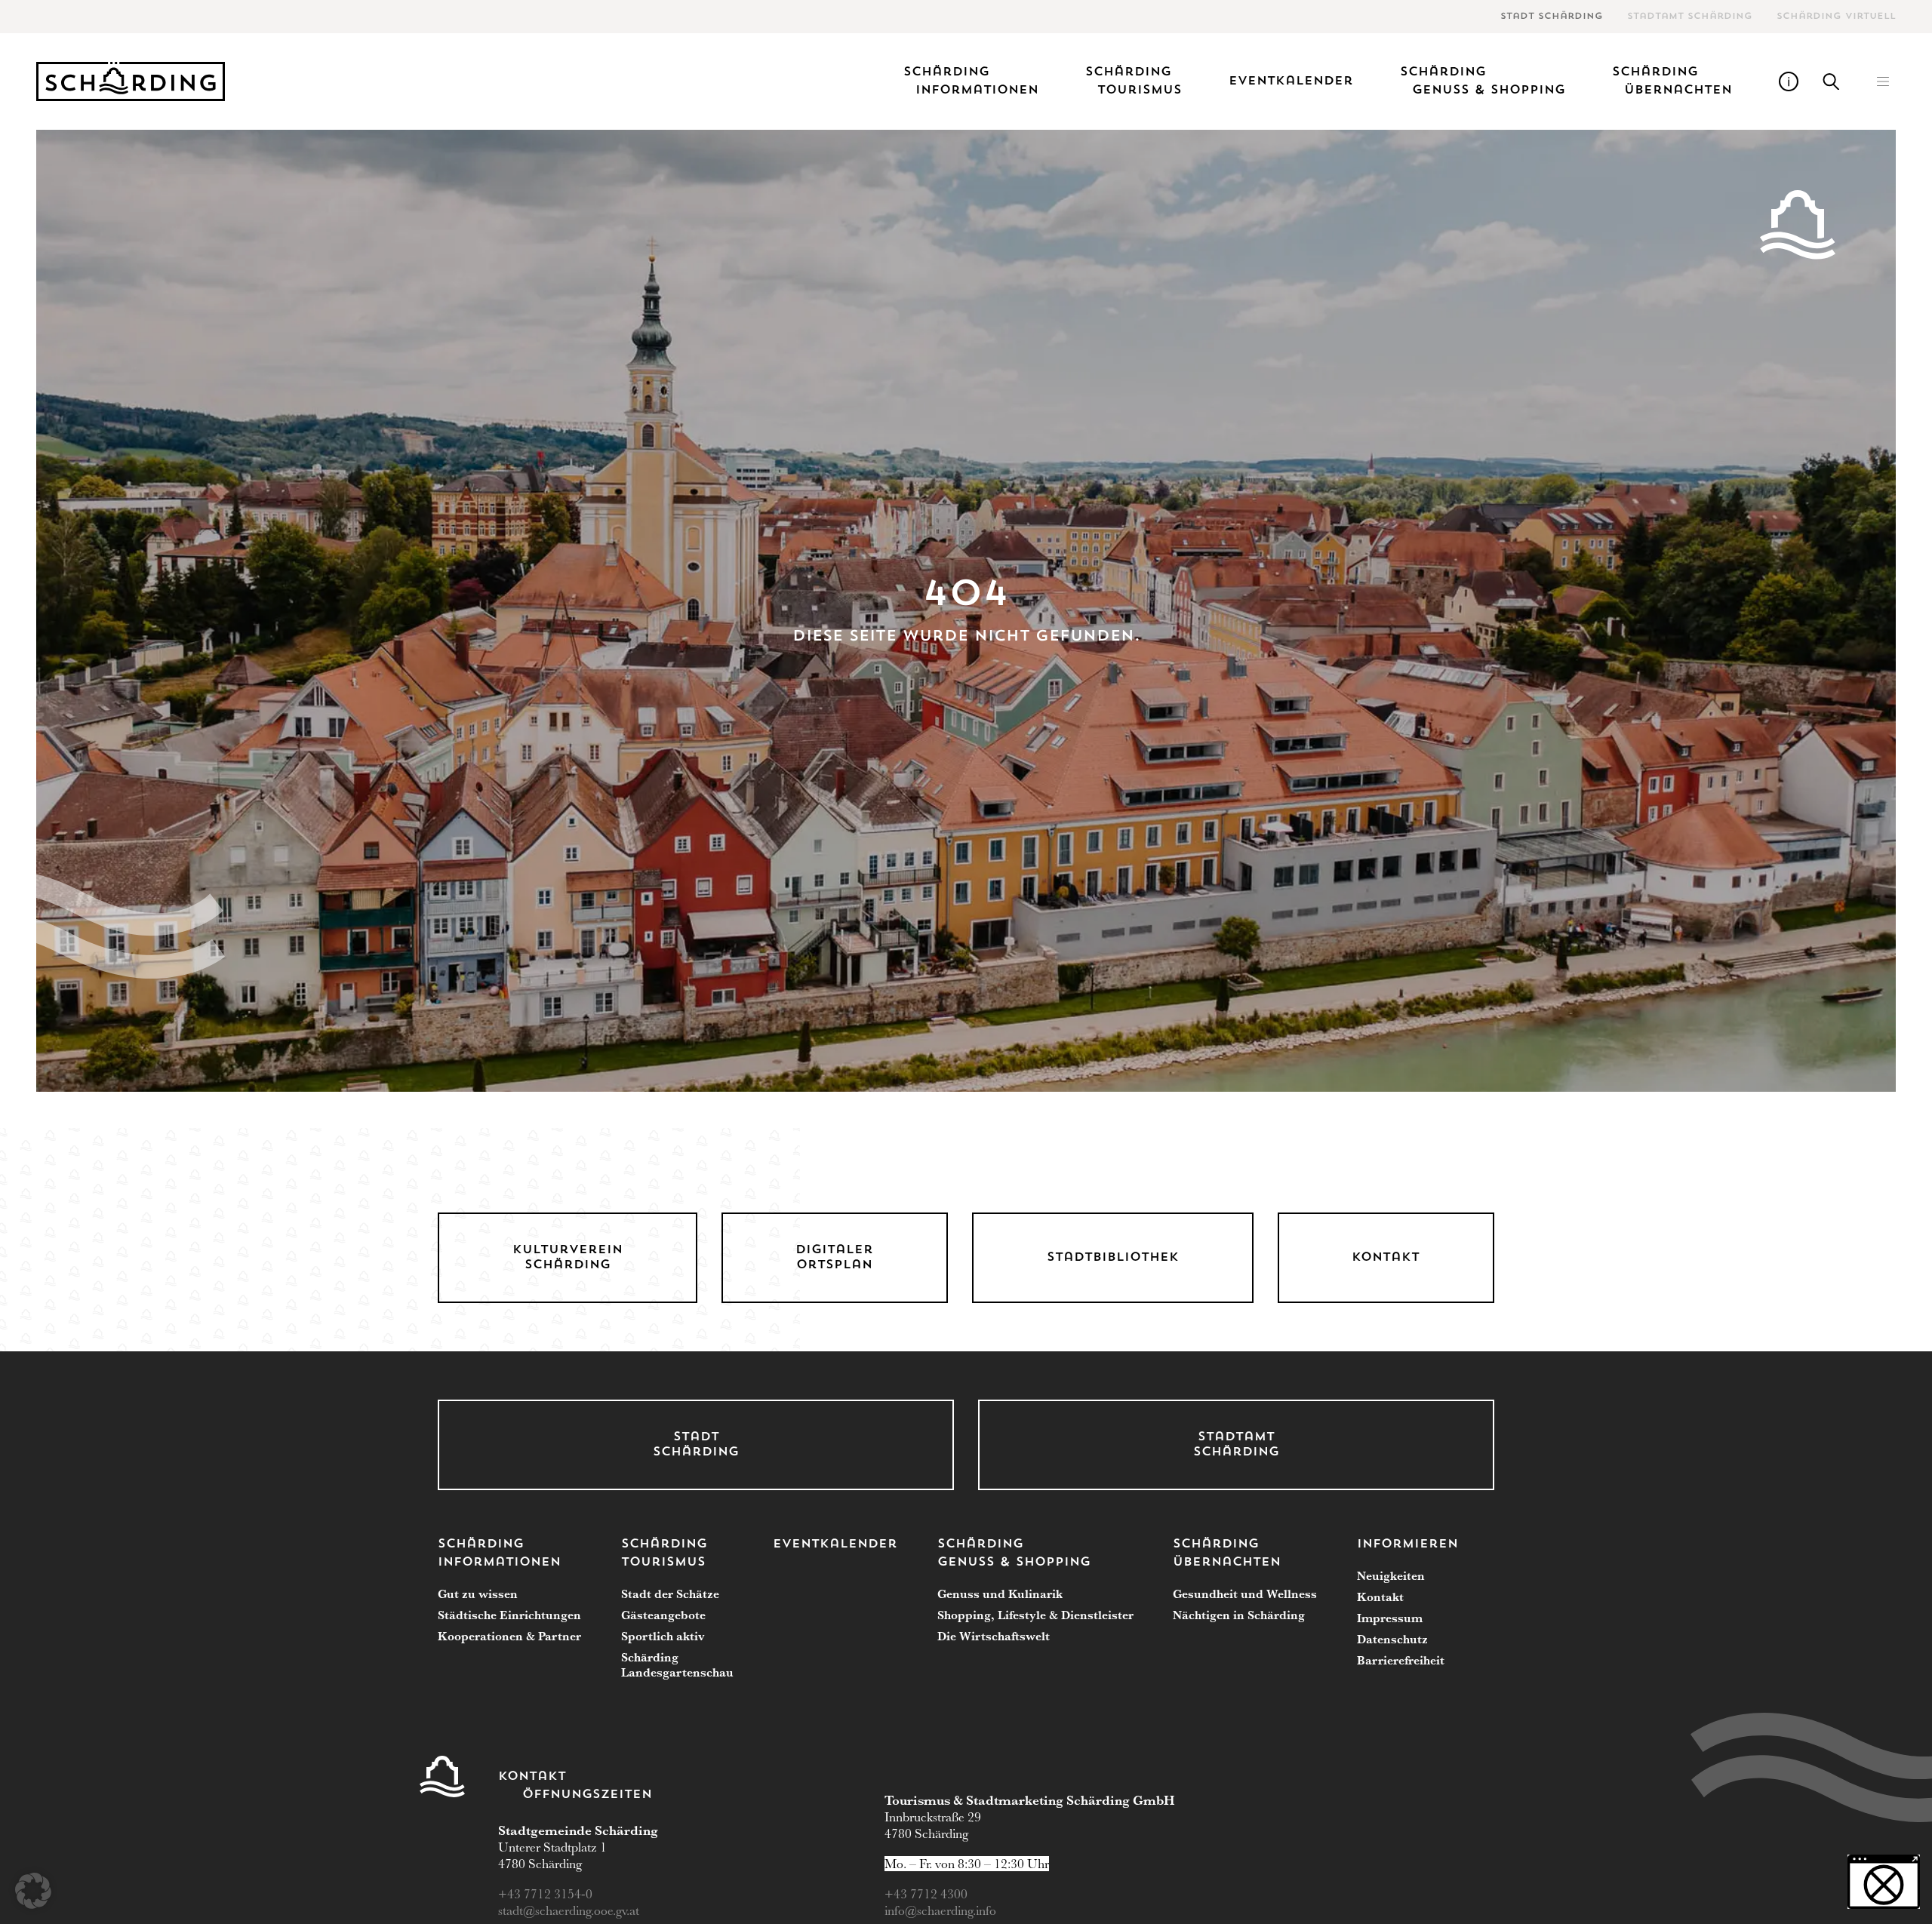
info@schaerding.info (940, 1910)
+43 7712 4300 (926, 1894)
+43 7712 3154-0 (547, 1894)
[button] (1883, 82)
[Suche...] (1831, 82)
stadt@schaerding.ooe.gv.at (570, 1910)
